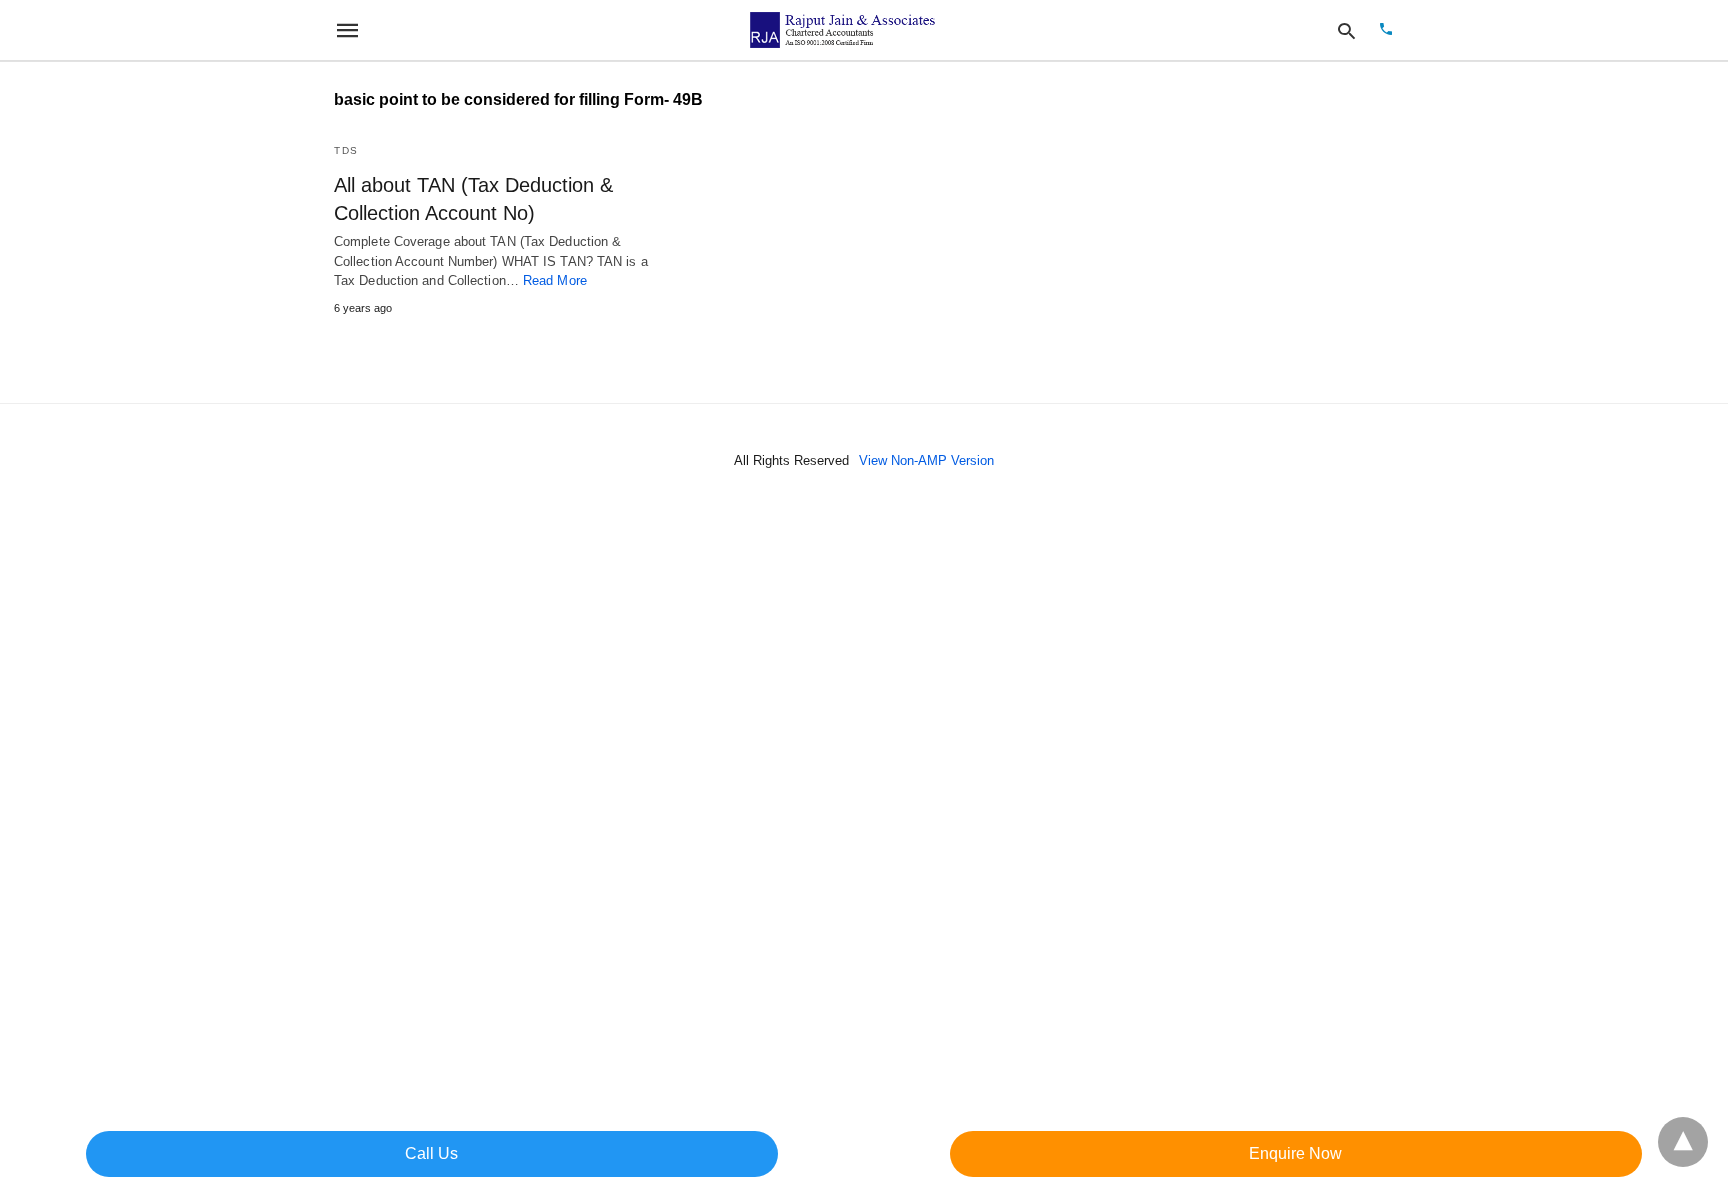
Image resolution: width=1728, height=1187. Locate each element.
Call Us (431, 1153)
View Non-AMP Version (926, 460)
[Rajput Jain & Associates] (845, 30)
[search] (1346, 30)
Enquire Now (1295, 1153)
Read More (555, 280)
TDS (346, 150)
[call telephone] (1386, 30)
